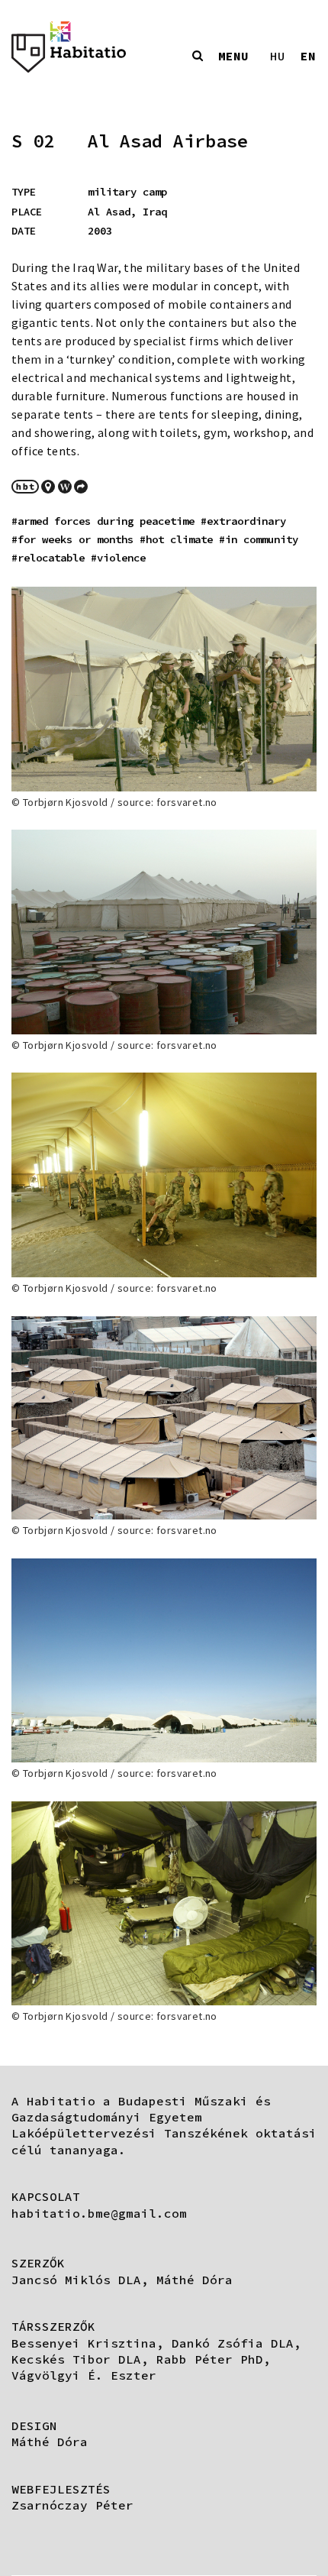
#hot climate (176, 539)
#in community (259, 539)
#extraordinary (243, 521)
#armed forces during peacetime (103, 521)
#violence (118, 558)
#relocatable (48, 558)
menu (233, 56)
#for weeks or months (72, 539)
